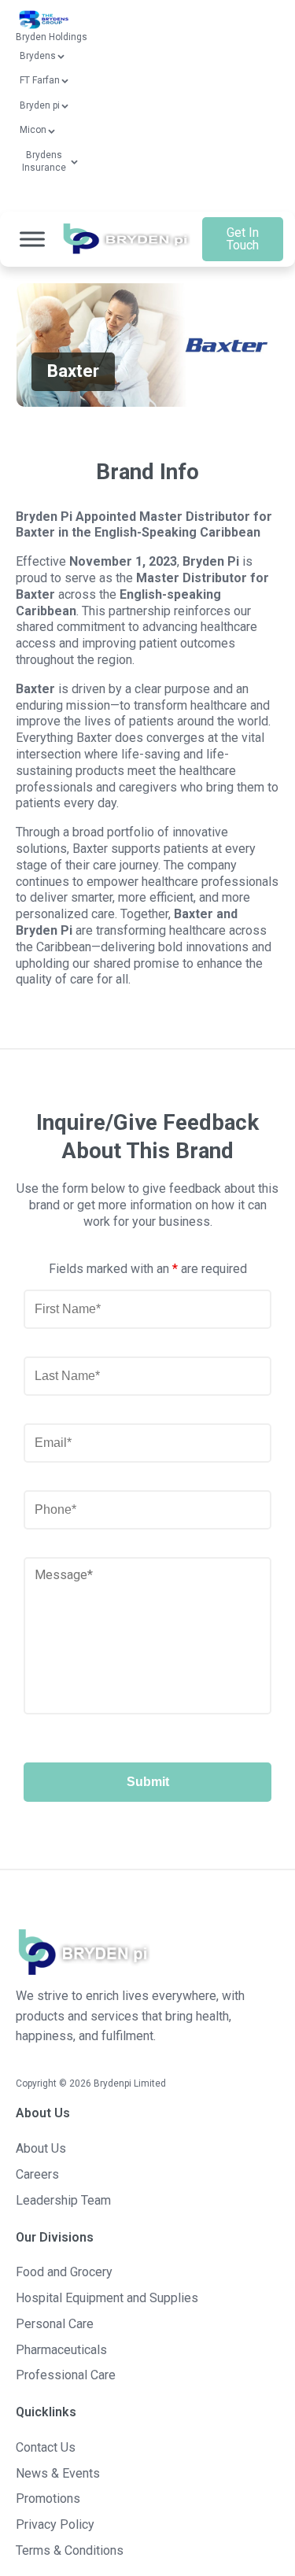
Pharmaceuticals (61, 2350)
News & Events (58, 2473)
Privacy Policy (55, 2524)
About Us (41, 2148)
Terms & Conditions (70, 2550)
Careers (37, 2174)
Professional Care (66, 2375)
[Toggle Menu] (32, 240)
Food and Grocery (64, 2272)
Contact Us (46, 2447)
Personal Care (55, 2324)
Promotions (48, 2498)
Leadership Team (63, 2200)
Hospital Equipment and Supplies (107, 2298)
